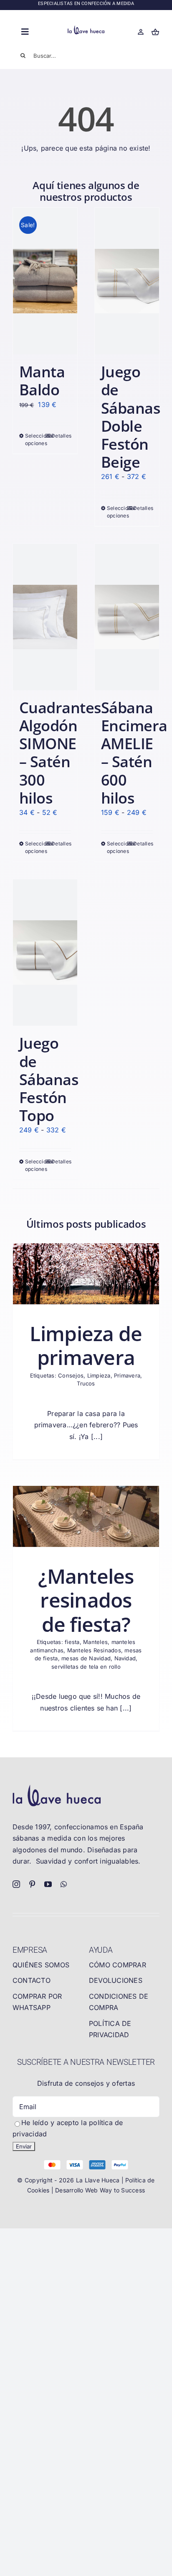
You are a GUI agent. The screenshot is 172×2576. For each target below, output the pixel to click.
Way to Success (122, 2190)
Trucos (86, 1383)
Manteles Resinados (94, 1650)
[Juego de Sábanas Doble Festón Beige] (127, 281)
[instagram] (16, 1884)
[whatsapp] (64, 1884)
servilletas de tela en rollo (86, 1667)
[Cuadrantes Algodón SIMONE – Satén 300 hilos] (45, 617)
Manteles (95, 1642)
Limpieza (99, 1375)
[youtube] (48, 1884)
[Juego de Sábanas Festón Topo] (45, 953)
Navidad (125, 1658)
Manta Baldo (42, 381)
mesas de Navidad (86, 1658)
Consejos (71, 1375)
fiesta (72, 1642)
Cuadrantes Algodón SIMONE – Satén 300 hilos (60, 753)
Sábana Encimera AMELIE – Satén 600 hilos (134, 753)
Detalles (61, 436)
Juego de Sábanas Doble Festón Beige (131, 417)
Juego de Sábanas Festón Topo (49, 1079)
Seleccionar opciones (35, 439)
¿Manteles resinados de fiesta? (86, 1600)
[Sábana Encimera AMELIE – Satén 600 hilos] (127, 617)
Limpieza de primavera (86, 1346)
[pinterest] (32, 1884)
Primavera (127, 1375)
